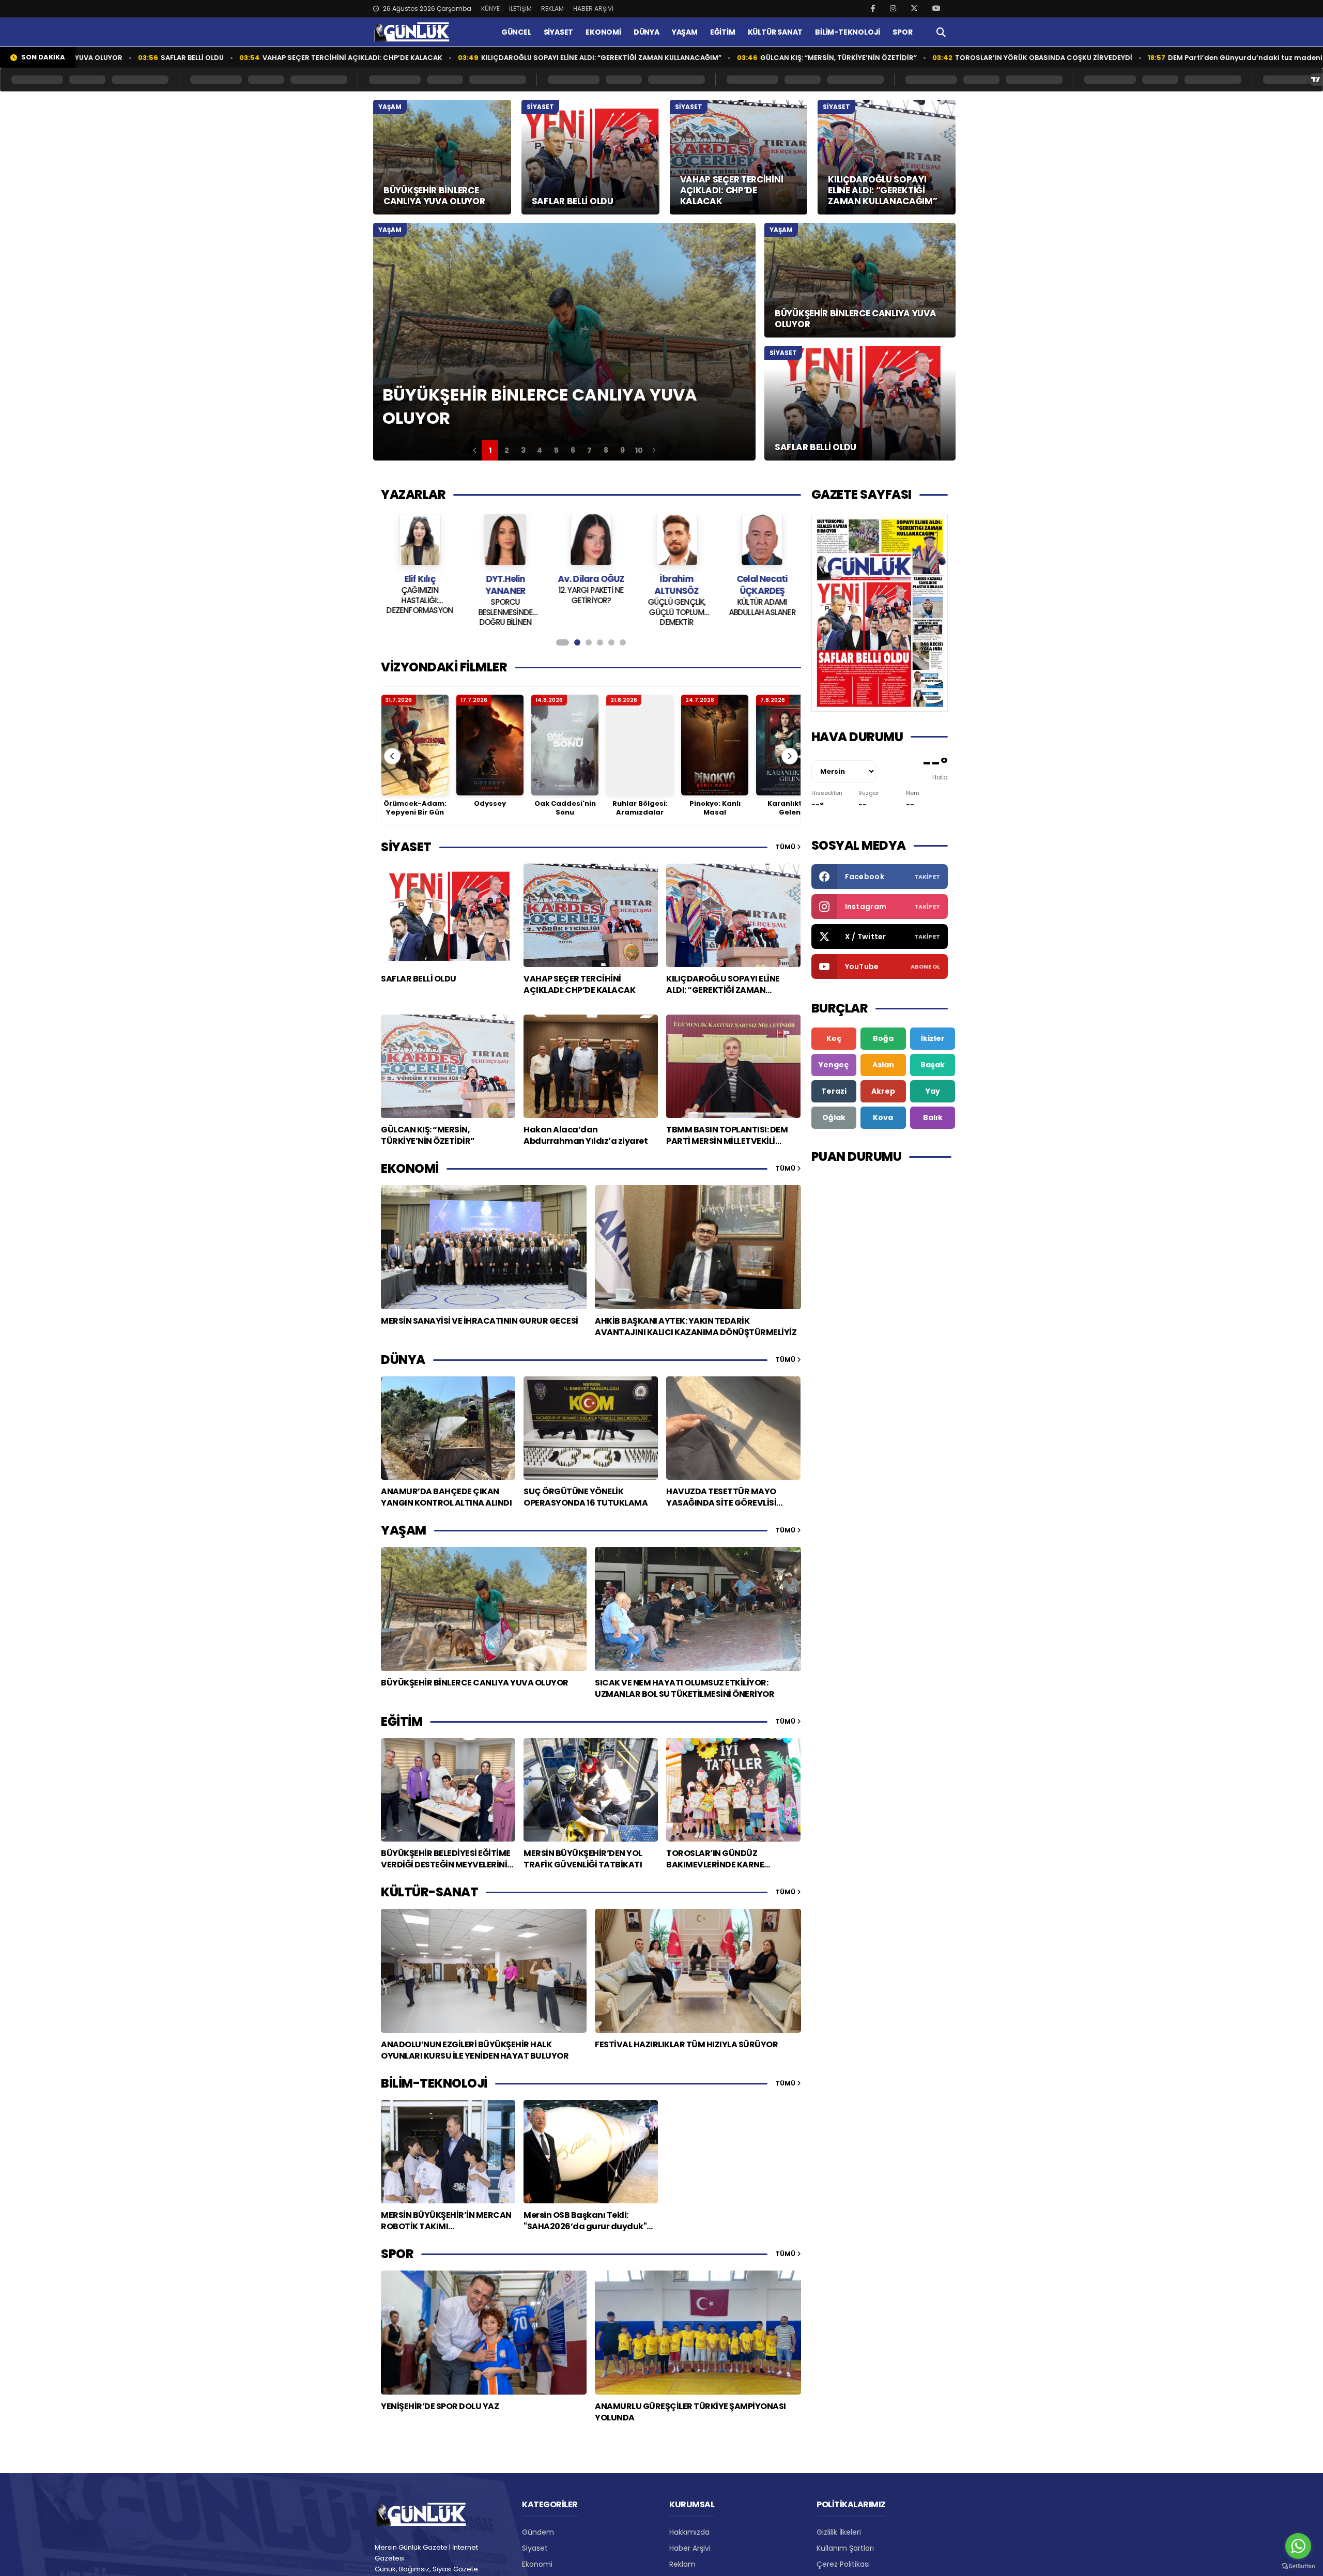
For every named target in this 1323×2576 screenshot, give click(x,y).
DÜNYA (647, 32)
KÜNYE (490, 9)
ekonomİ (410, 1168)
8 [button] (606, 450)
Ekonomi (537, 2564)
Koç (834, 1038)
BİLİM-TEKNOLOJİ (848, 32)
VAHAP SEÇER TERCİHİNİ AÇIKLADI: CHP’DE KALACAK (227, 58)
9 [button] (622, 450)
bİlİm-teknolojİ (434, 2083)
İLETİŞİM (520, 9)
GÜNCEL (516, 32)
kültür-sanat (429, 1892)
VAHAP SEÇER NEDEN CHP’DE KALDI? (762, 595)
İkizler (933, 1038)
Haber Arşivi (690, 2548)
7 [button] (589, 450)
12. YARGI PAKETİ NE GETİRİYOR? (505, 595)
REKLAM (552, 9)
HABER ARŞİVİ (593, 9)
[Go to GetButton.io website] (1298, 2566)
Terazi (834, 1091)
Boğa (883, 1038)
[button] (475, 450)
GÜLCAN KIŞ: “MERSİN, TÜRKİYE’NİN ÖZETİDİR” (713, 58)
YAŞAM (685, 32)
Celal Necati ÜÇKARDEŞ (676, 585)
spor (397, 2254)
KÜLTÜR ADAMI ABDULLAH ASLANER (676, 607)
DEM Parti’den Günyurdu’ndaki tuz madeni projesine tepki (1147, 58)
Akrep (883, 1091)
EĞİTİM (723, 32)
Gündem (538, 2532)
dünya (403, 1360)
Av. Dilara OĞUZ (505, 579)
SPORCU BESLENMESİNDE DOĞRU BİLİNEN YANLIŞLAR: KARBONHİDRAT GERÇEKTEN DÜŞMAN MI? (420, 611)
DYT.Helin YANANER (420, 585)
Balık (933, 1117)
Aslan (883, 1065)
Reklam (682, 2564)
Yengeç (834, 1065)
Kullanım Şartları (845, 2548)
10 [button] (639, 450)
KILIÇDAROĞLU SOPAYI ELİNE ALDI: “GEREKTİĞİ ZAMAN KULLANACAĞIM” (476, 58)
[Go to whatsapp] (1298, 2546)
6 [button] (573, 450)
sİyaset (406, 847)
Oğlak (834, 1117)
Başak (933, 1065)
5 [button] (556, 450)
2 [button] (507, 450)
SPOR (902, 32)
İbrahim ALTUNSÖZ (591, 585)
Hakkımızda (689, 2532)
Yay (933, 1091)
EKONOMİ (603, 32)
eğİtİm (402, 1721)
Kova (883, 1117)
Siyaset (535, 2548)
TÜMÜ (786, 847)
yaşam (404, 1530)
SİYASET (559, 32)
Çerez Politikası (843, 2564)
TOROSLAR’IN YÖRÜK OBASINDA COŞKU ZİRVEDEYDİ (918, 58)
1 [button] (490, 450)
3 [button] (523, 450)
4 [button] (540, 450)
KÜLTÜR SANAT (775, 32)
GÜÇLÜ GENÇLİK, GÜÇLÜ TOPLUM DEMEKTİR (591, 611)
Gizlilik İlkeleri (839, 2532)
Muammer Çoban (762, 579)
